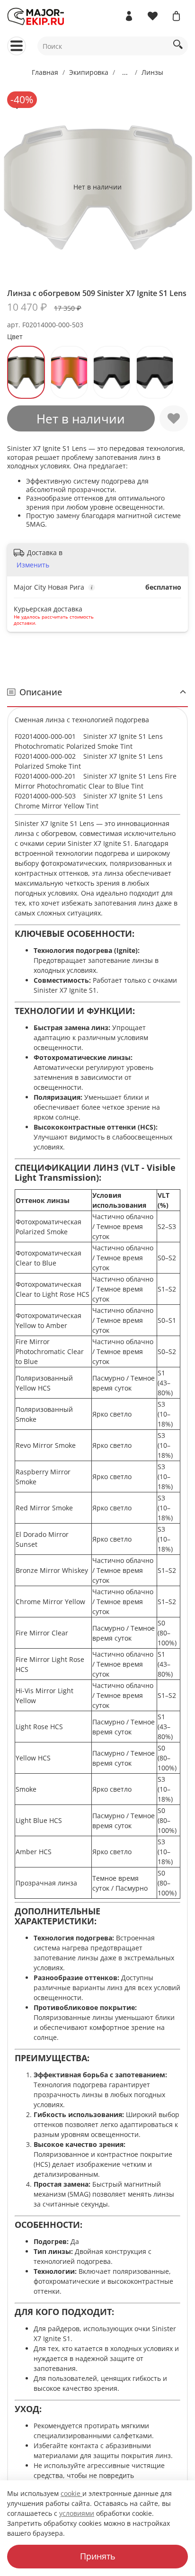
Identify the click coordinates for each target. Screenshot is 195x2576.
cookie (71, 2493)
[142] (26, 372)
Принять (98, 2556)
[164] (69, 372)
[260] (112, 372)
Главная (45, 72)
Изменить (33, 565)
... (125, 72)
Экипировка (89, 72)
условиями (77, 2513)
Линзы (152, 72)
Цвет (15, 337)
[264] (155, 372)
